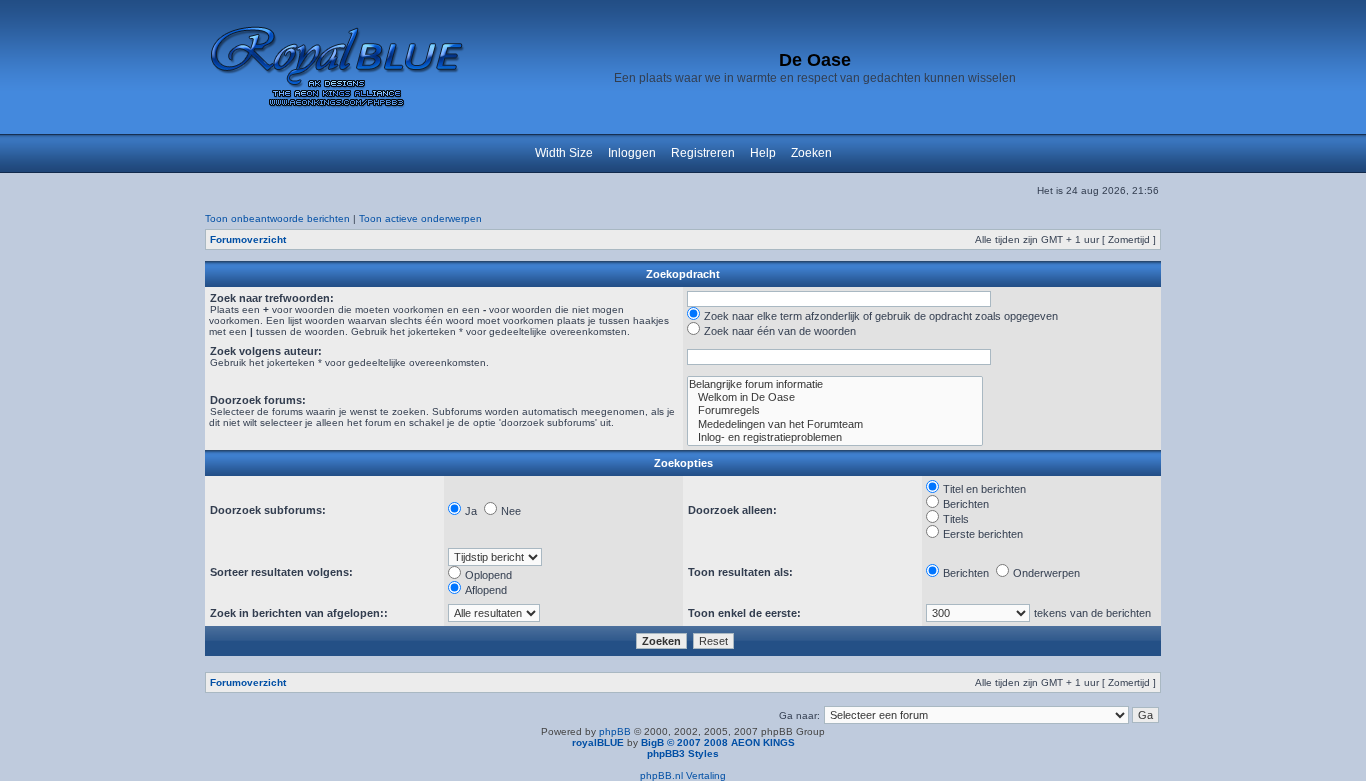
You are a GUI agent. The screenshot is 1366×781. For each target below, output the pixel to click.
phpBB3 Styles (683, 753)
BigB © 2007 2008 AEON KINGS (718, 742)
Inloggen (632, 153)
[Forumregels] (835, 410)
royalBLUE (598, 742)
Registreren (703, 153)
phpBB (615, 731)
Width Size (564, 153)
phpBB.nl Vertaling (683, 775)
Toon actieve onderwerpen (420, 218)
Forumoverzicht (248, 239)
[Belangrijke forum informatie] (835, 384)
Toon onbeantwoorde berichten (277, 218)
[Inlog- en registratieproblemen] (835, 437)
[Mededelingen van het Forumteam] (835, 424)
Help (763, 153)
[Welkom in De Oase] (835, 397)
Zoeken (811, 153)
